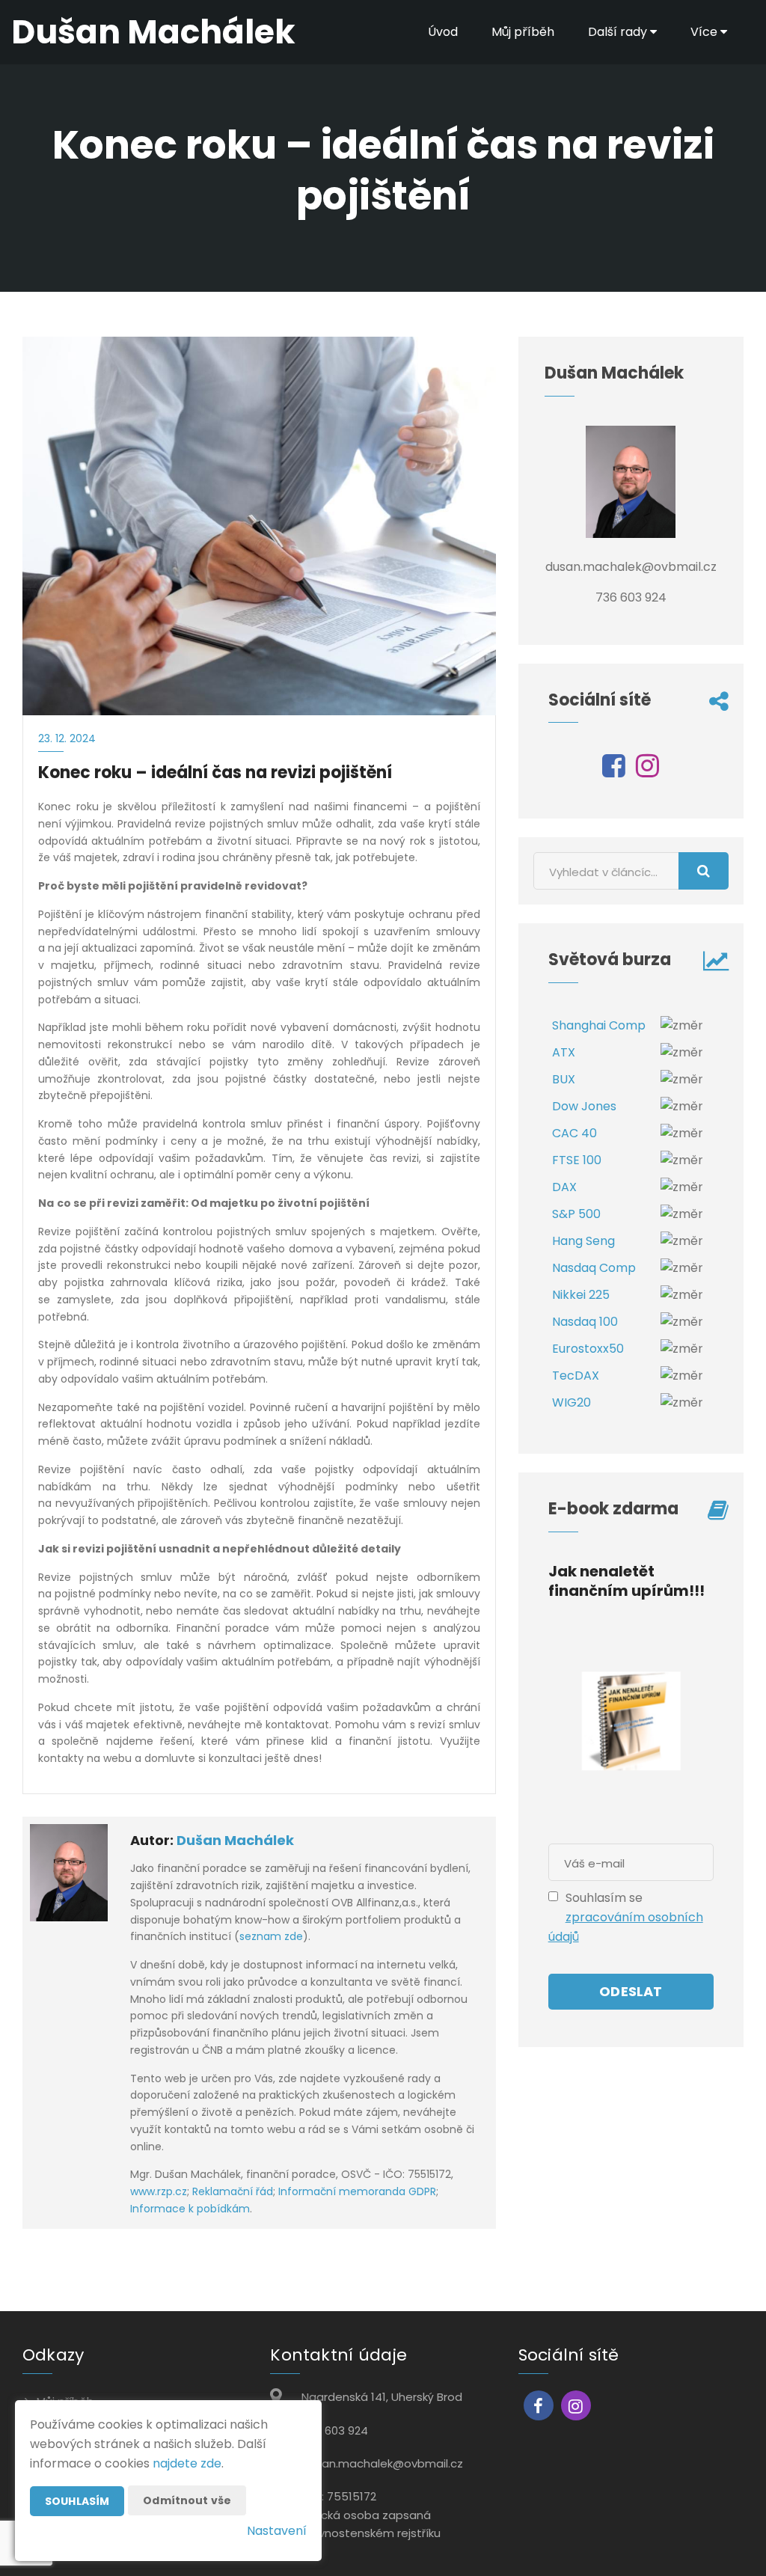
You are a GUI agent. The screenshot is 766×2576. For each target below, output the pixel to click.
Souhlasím (77, 2501)
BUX (564, 1079)
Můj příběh (523, 32)
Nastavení (277, 2531)
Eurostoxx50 (588, 1349)
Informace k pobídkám (190, 2209)
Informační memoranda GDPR (357, 2191)
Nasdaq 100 (585, 1322)
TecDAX (576, 1376)
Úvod (443, 32)
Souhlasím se (604, 1898)
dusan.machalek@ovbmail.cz (382, 2463)
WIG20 (572, 1402)
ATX (564, 1052)
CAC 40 (574, 1133)
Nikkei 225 (581, 1295)
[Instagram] (647, 771)
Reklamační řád (233, 2191)
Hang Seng (583, 1241)
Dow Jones (584, 1106)
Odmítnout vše (187, 2500)
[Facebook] (614, 771)
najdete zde (187, 2463)
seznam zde (271, 1936)
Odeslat (631, 1991)
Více (705, 32)
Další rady (619, 32)
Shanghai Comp (599, 1025)
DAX (564, 1187)
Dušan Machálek (235, 1840)
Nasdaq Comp (594, 1268)
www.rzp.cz (159, 2191)
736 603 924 (335, 2430)
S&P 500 (576, 1214)
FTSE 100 (577, 1160)
